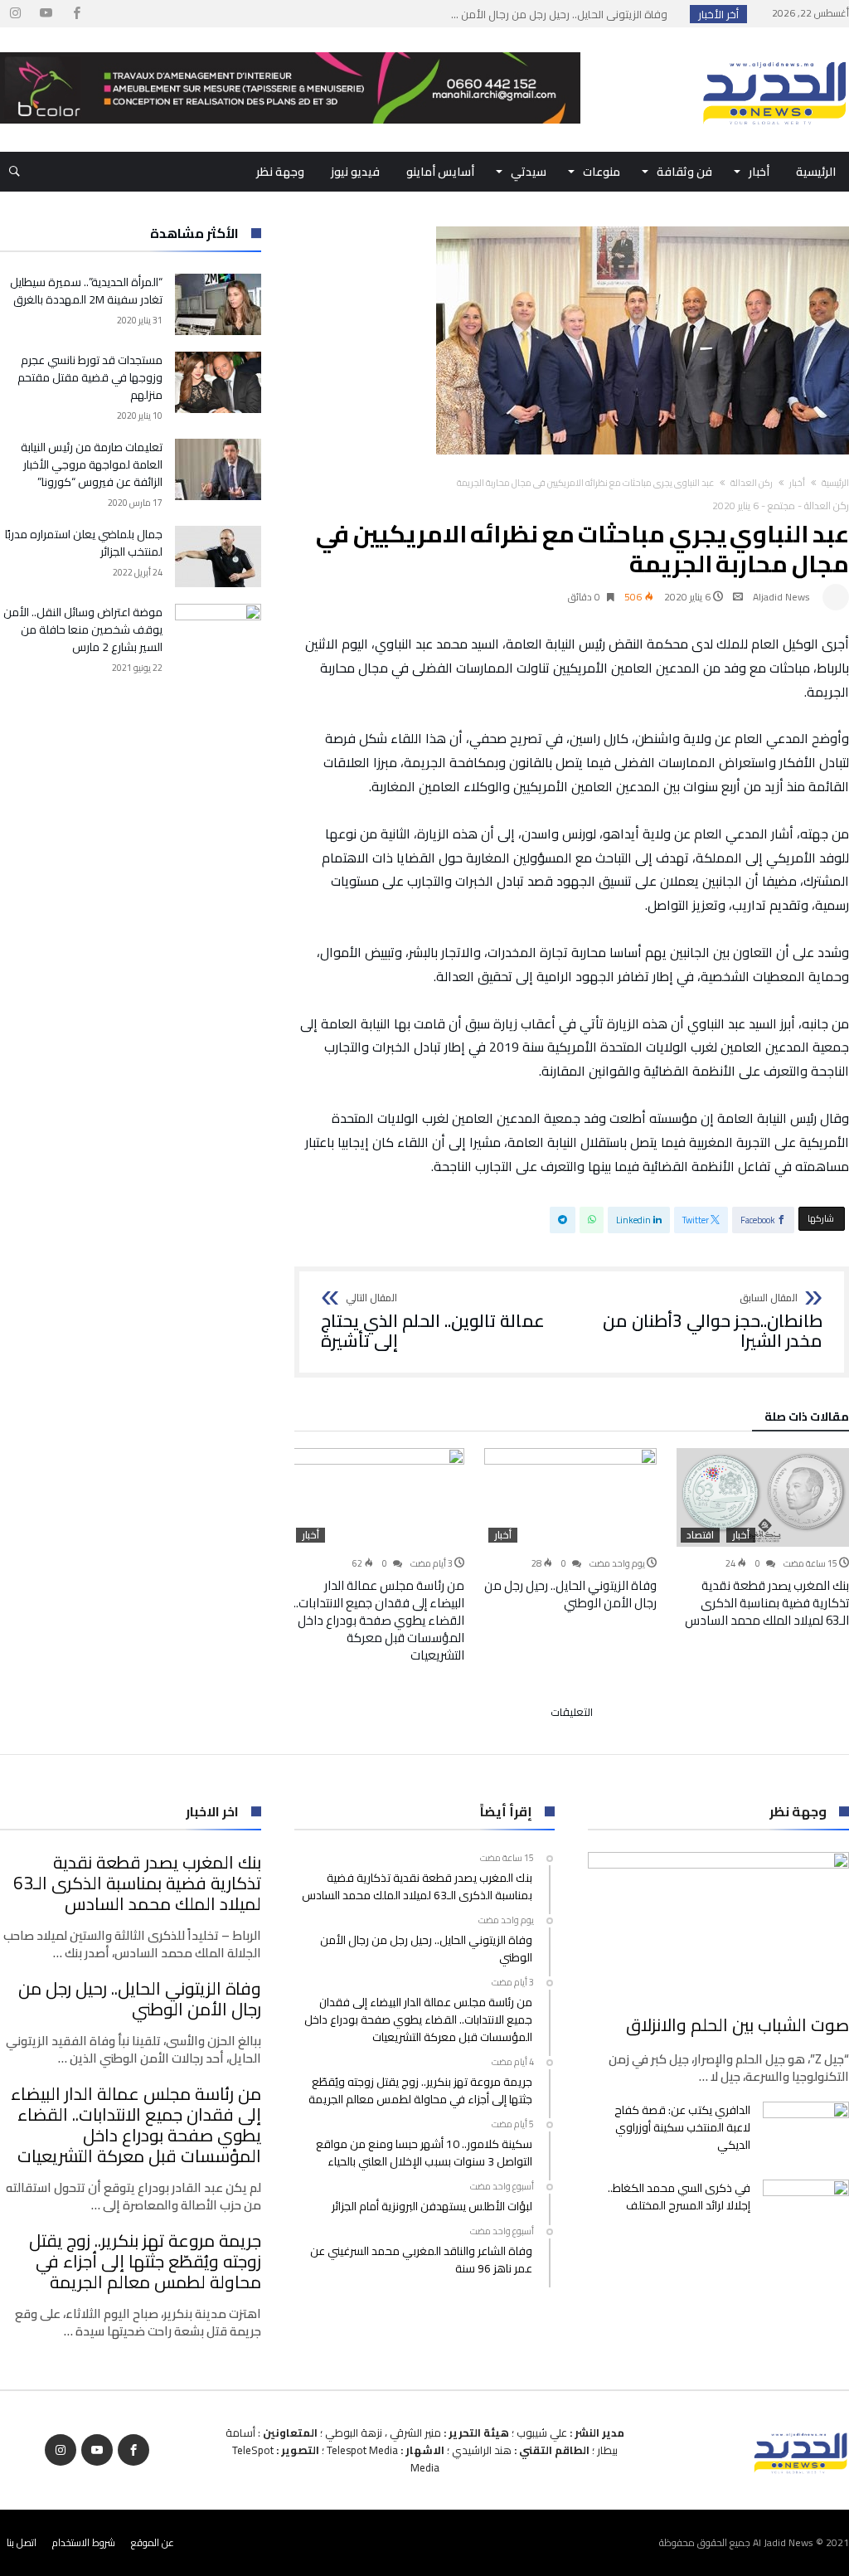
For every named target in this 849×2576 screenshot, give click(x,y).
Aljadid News (781, 597)
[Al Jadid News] (774, 52)
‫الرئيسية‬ (835, 483)
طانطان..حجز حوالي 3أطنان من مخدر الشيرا (713, 1322)
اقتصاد (700, 1535)
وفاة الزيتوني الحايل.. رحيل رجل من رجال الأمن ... (563, 14)
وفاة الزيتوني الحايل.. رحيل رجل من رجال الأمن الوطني (570, 1594)
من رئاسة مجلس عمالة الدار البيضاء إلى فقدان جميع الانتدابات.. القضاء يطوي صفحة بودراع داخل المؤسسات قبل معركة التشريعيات (379, 1620)
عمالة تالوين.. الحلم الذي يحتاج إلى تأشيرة (433, 1322)
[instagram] (15, 14)
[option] (763, 1538)
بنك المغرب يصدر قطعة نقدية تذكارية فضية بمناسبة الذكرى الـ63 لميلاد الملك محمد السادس (767, 1603)
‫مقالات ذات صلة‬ (807, 1419)
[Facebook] (76, 14)
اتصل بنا (22, 2542)
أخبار (797, 483)
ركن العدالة (752, 483)
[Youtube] (46, 14)
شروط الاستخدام (84, 2542)
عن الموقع (153, 2542)
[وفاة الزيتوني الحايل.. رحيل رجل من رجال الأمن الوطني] (570, 1497)
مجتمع (781, 505)
